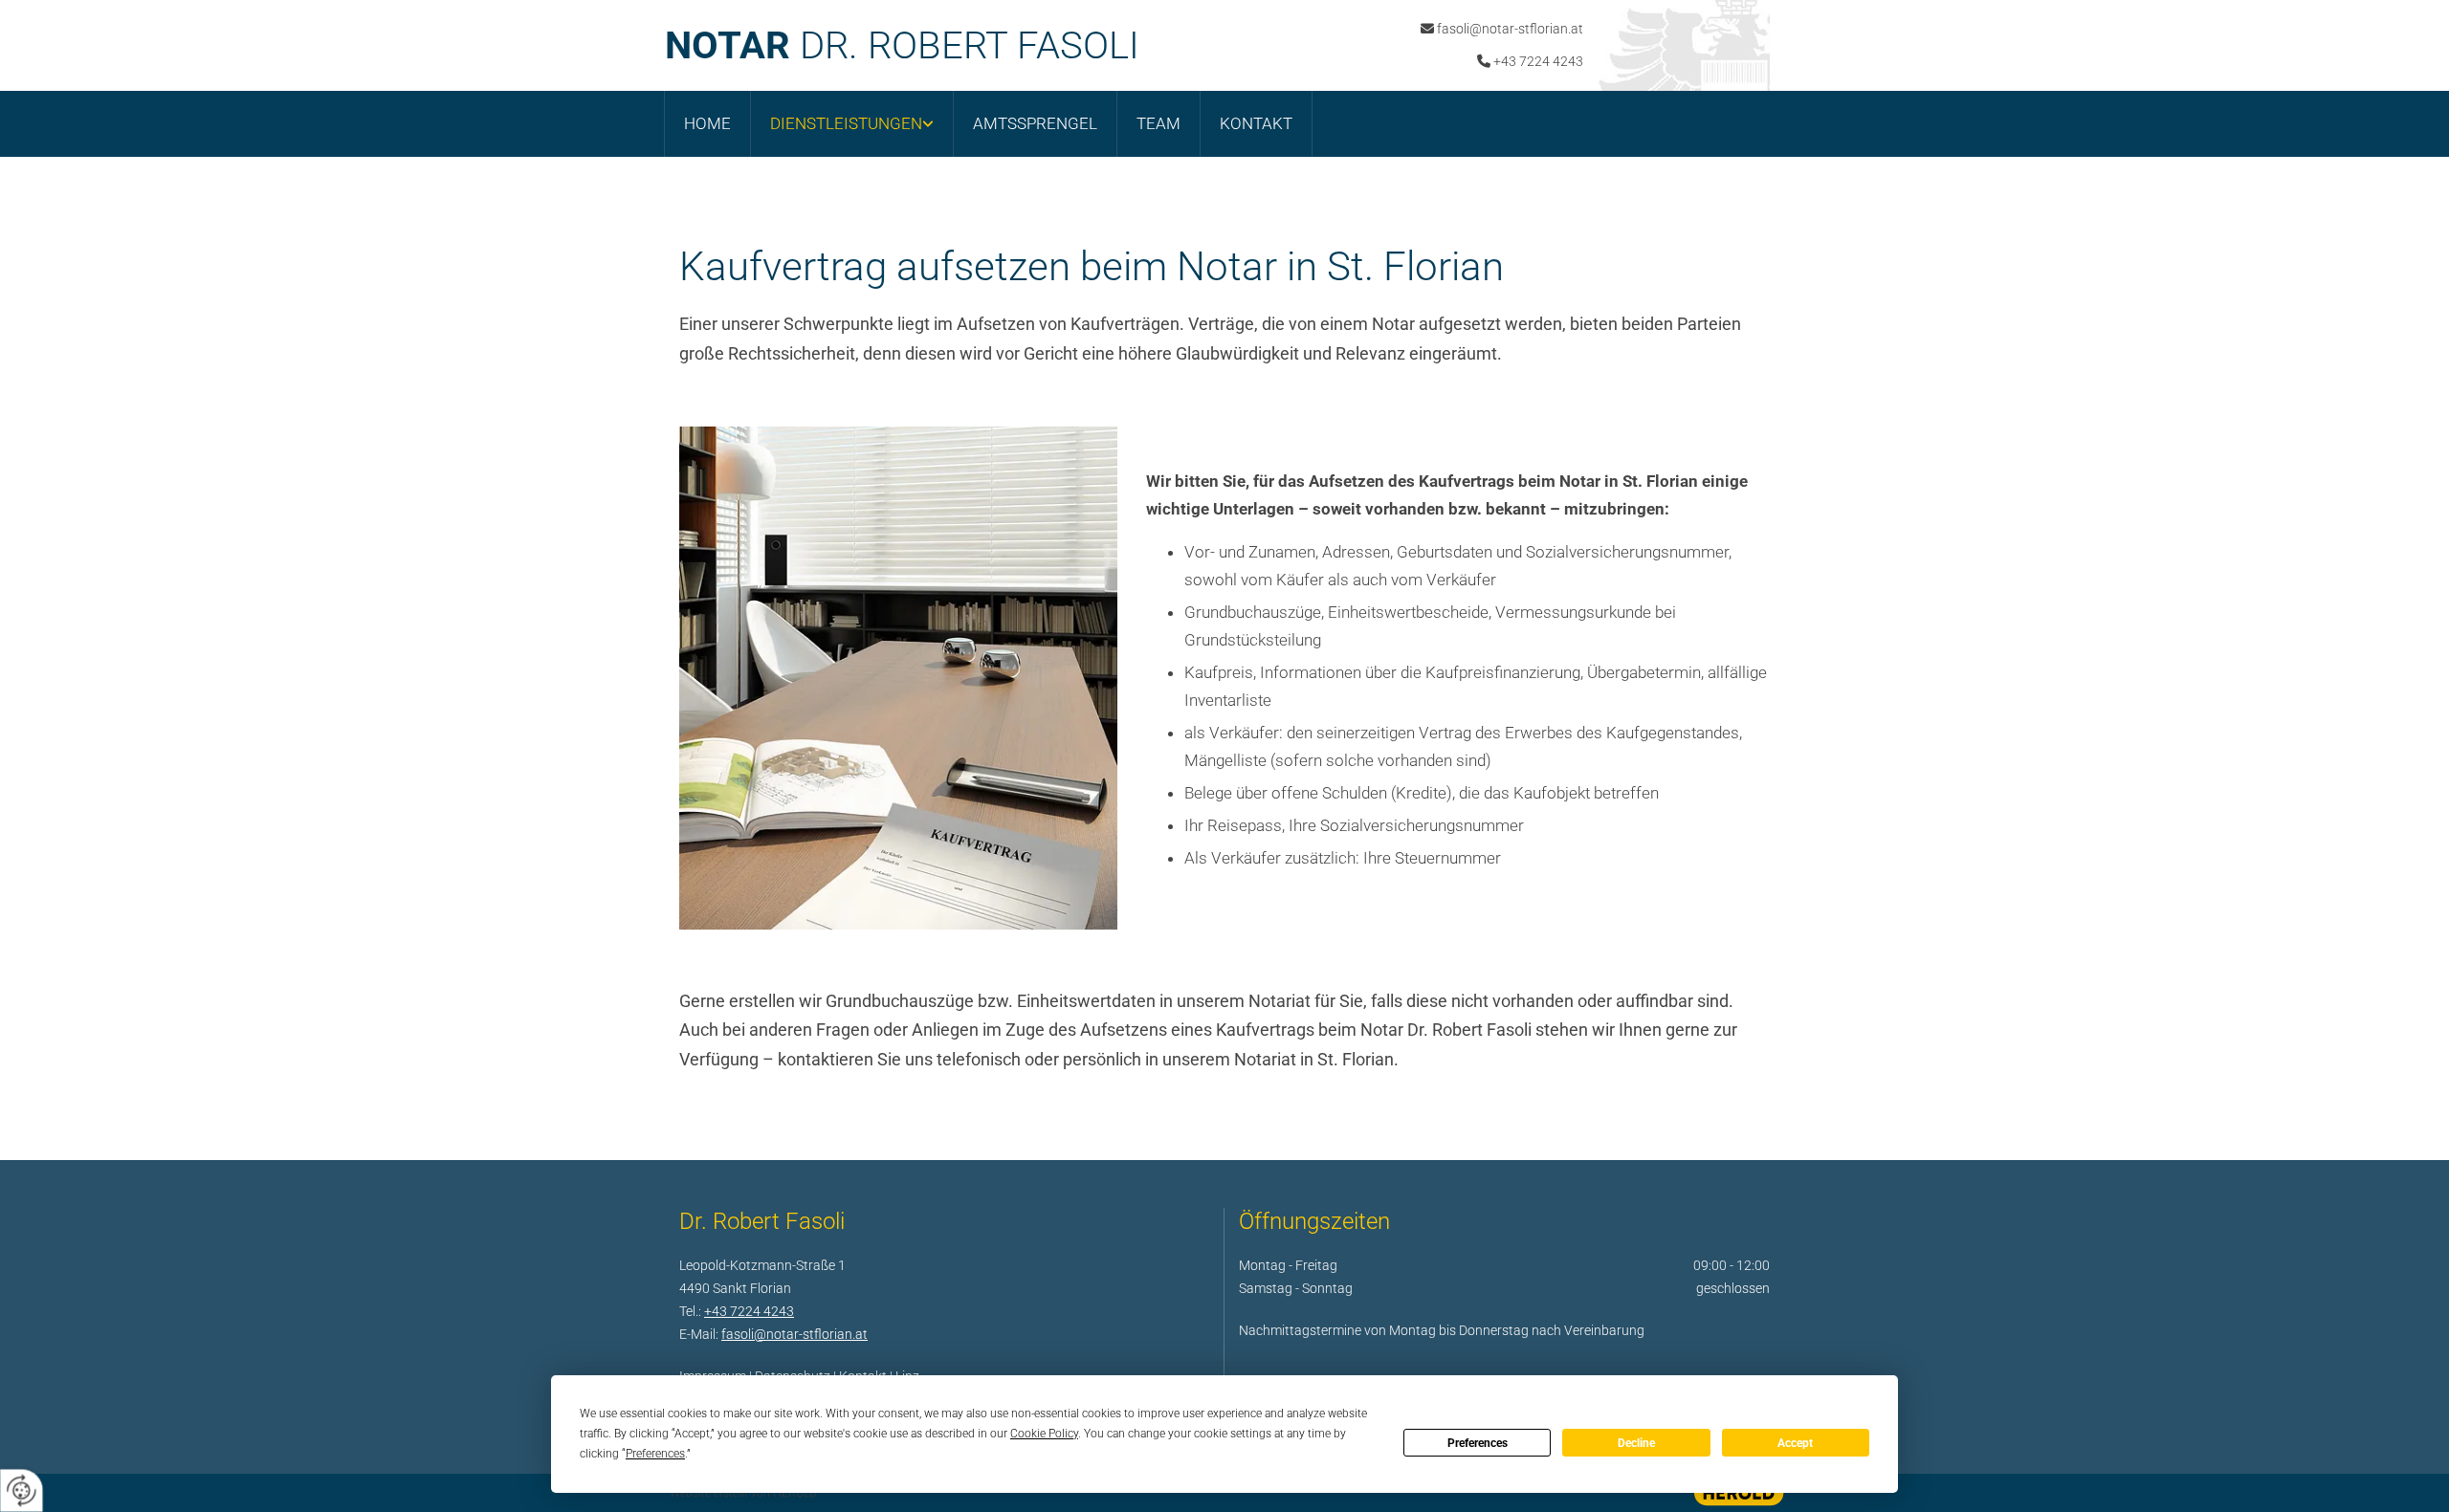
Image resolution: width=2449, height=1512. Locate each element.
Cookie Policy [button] (1044, 1434)
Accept (1795, 1443)
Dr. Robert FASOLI (902, 45)
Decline (1636, 1443)
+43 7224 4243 (1538, 61)
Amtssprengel (1035, 123)
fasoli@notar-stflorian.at (1510, 29)
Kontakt (1256, 123)
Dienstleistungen (846, 123)
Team (1158, 123)
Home (707, 123)
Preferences (1478, 1443)
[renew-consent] (22, 1490)
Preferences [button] (655, 1454)
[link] (852, 124)
